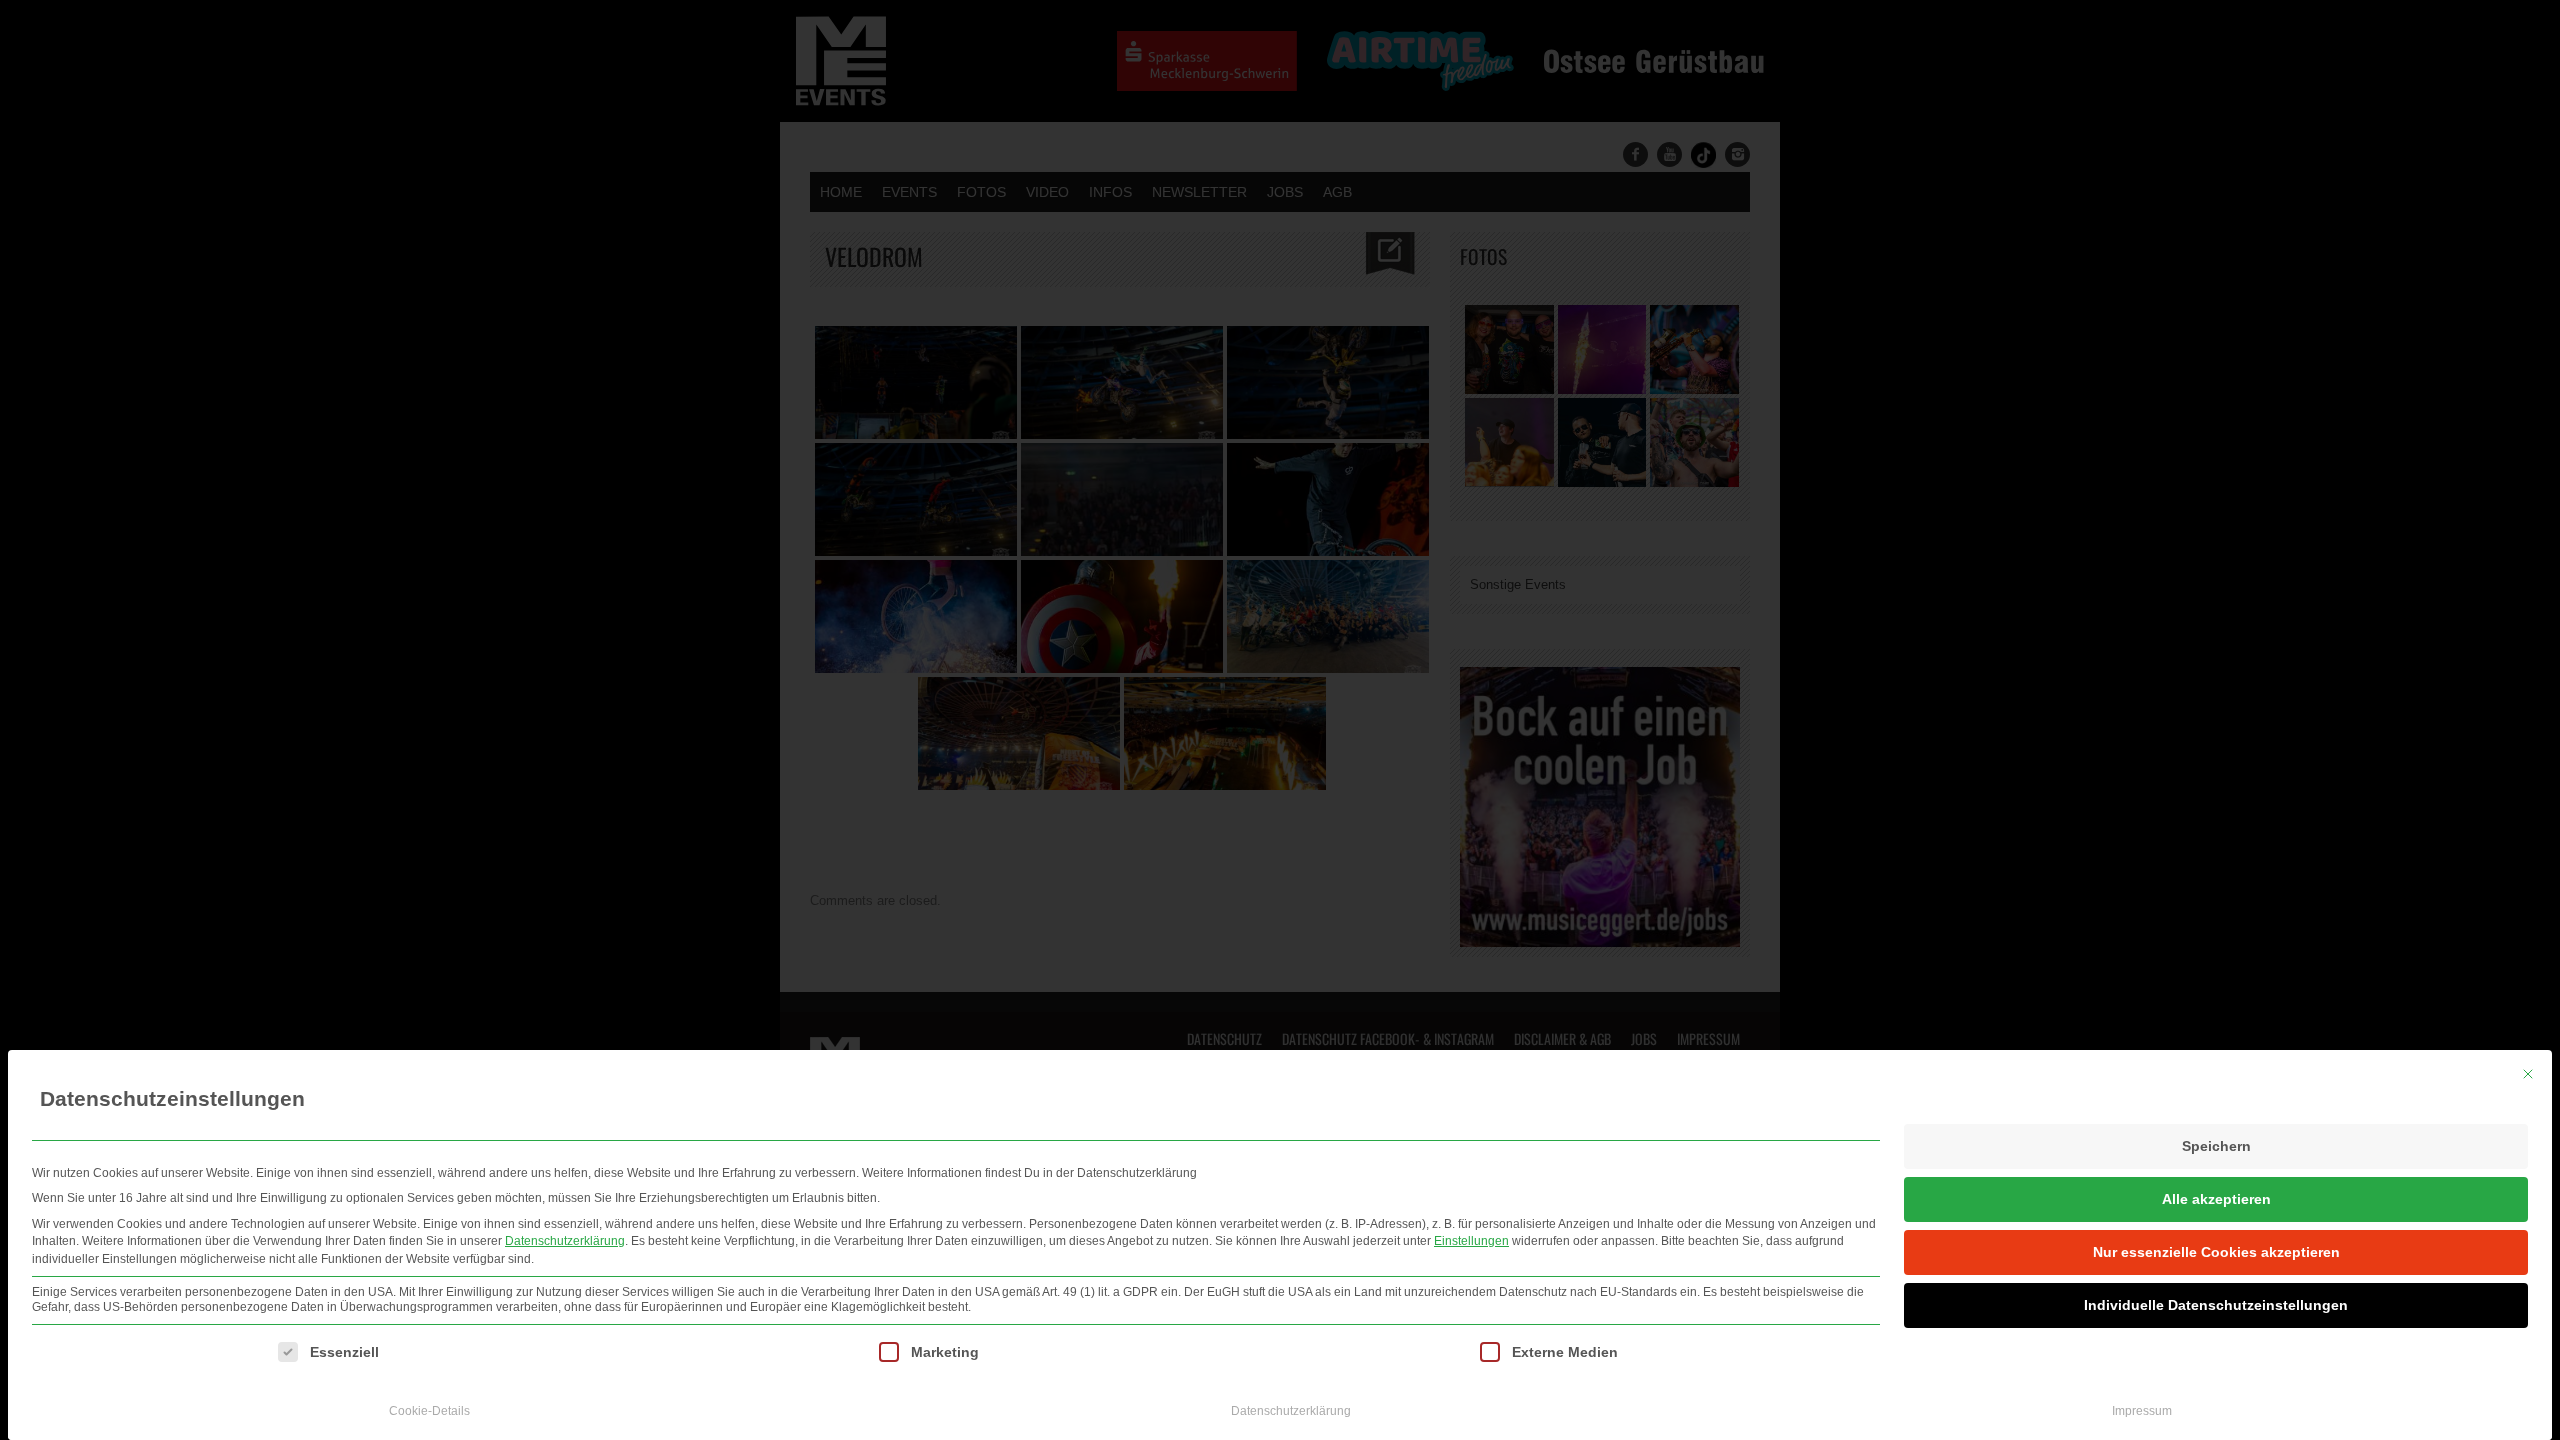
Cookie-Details (429, 1411)
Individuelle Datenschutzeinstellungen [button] (2216, 1305)
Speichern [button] (2216, 1146)
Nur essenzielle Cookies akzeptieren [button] (2216, 1252)
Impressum (2142, 1411)
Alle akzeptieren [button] (2216, 1199)
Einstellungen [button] (1471, 1241)
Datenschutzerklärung (565, 1241)
